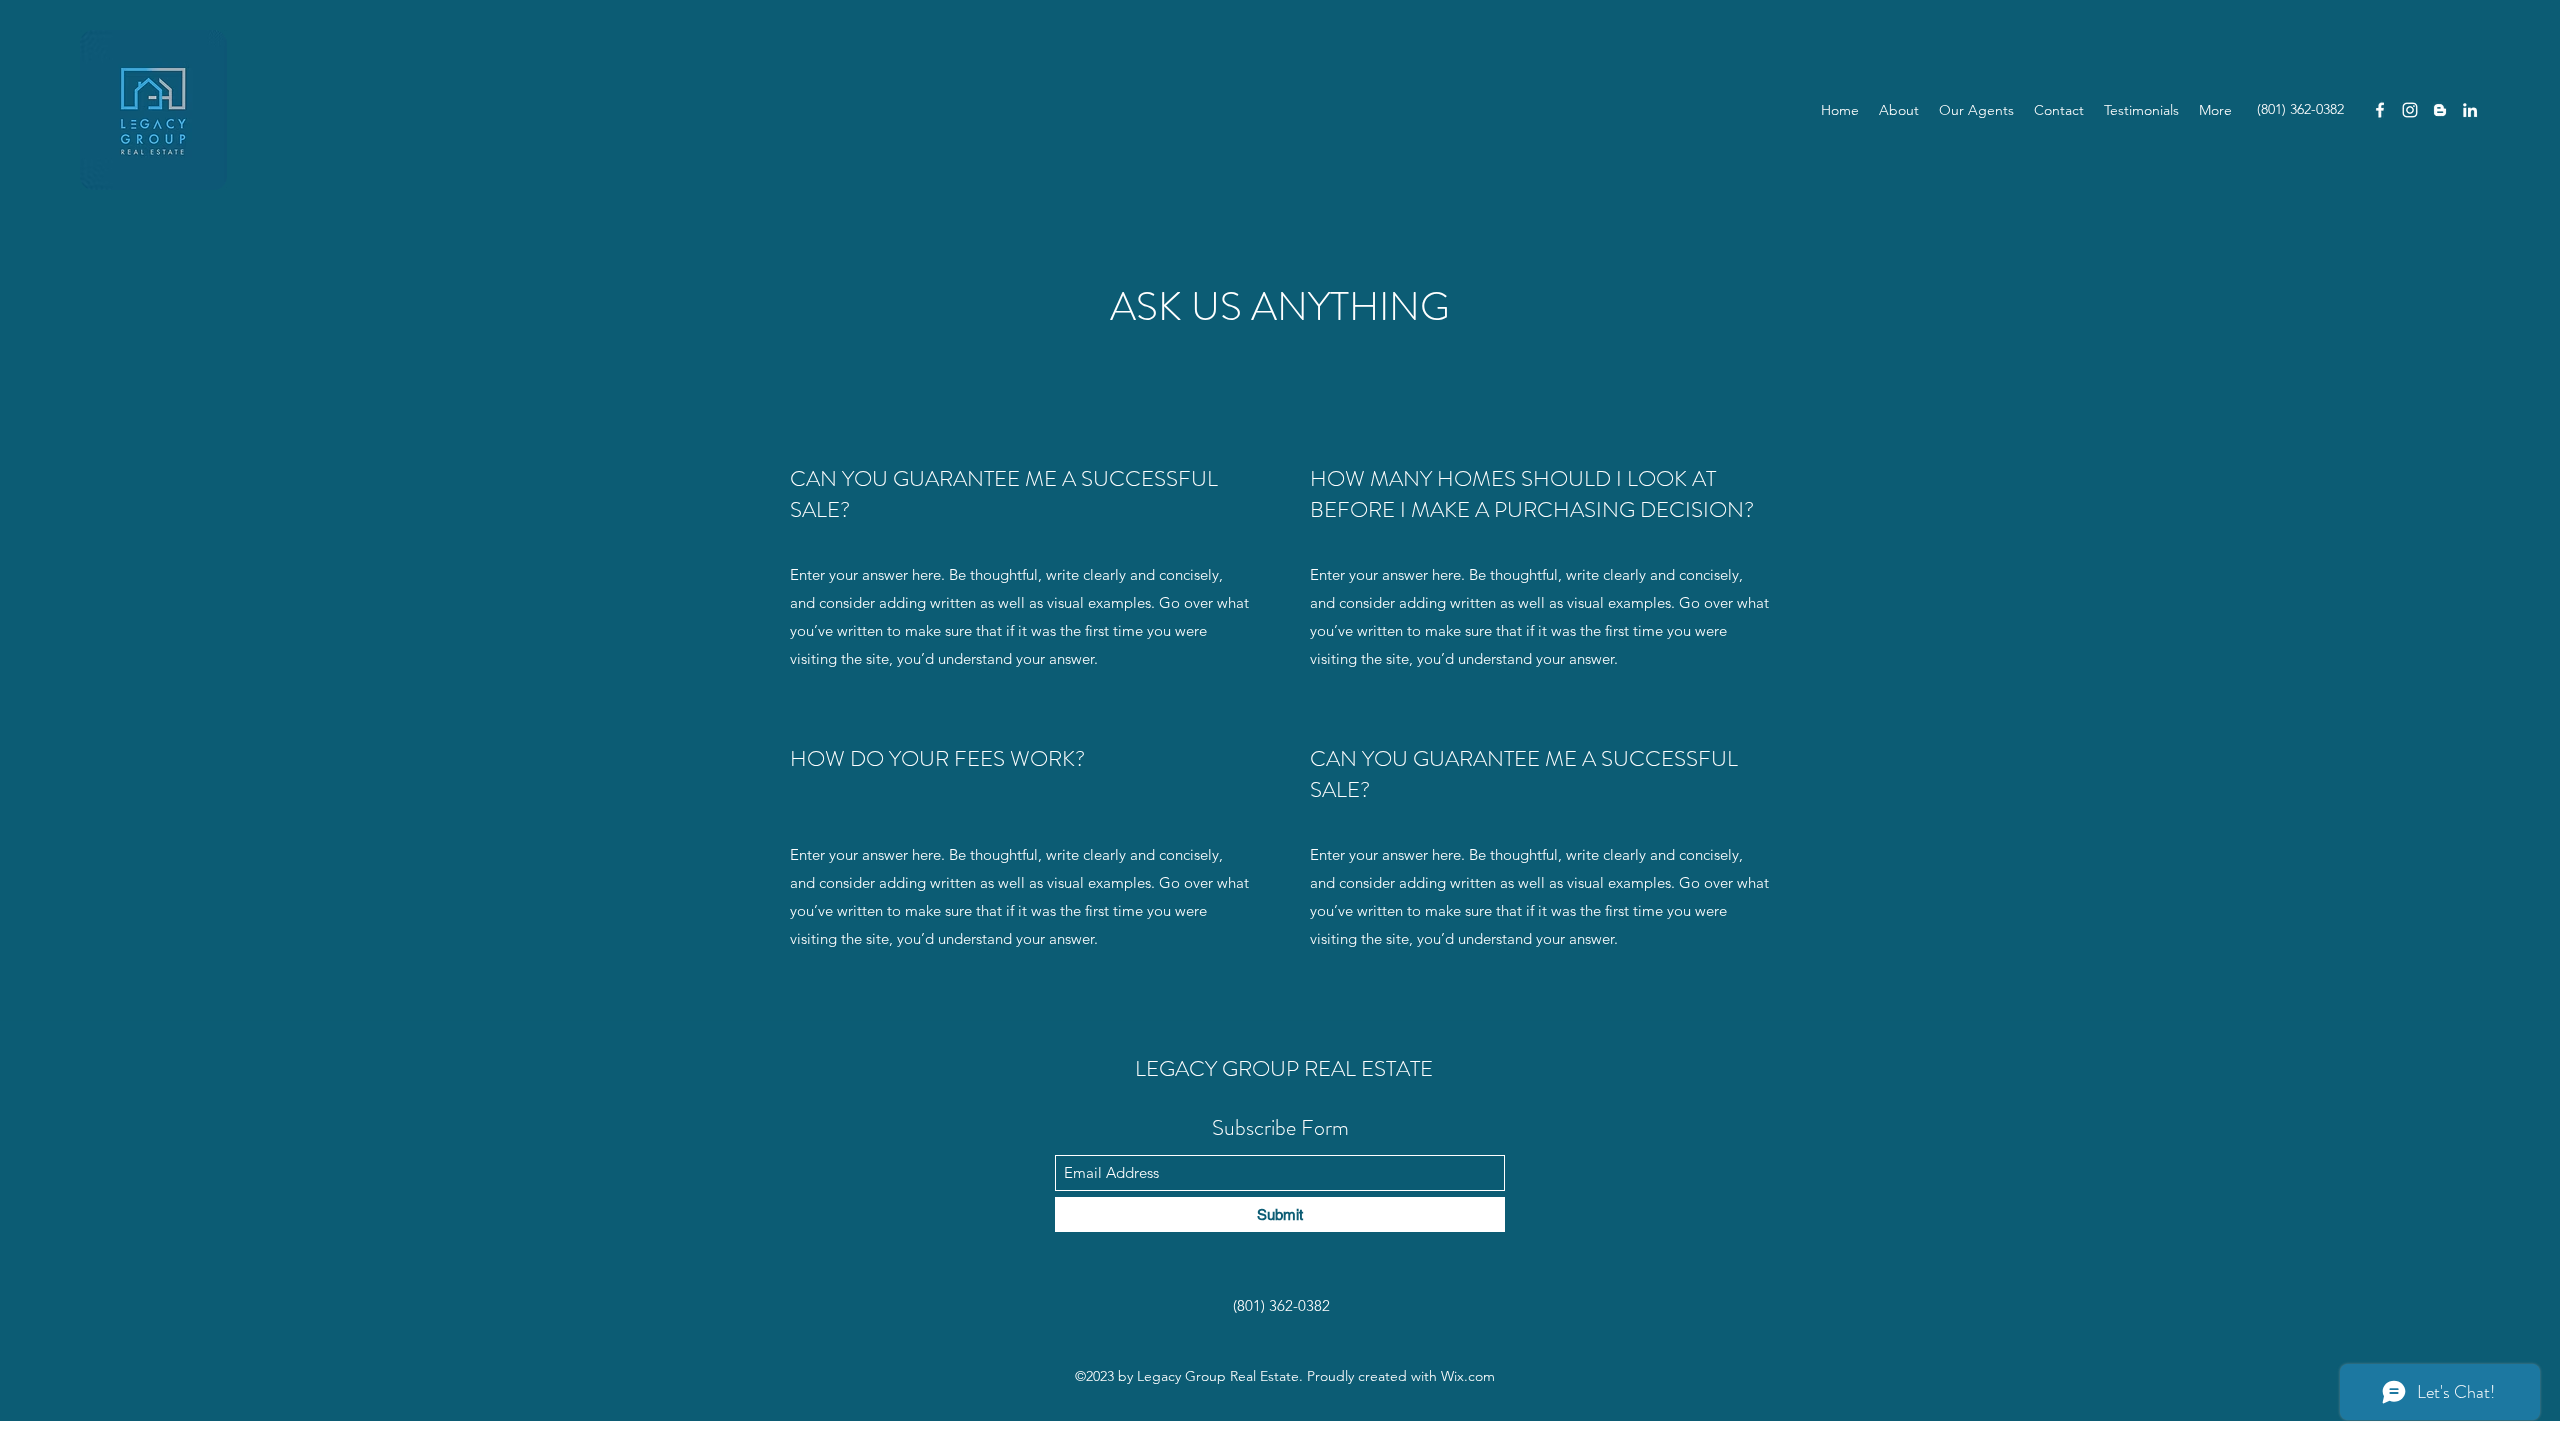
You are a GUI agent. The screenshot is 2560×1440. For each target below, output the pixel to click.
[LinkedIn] (2470, 110)
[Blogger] (2440, 110)
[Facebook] (2380, 110)
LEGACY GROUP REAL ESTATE (1284, 1068)
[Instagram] (2410, 110)
